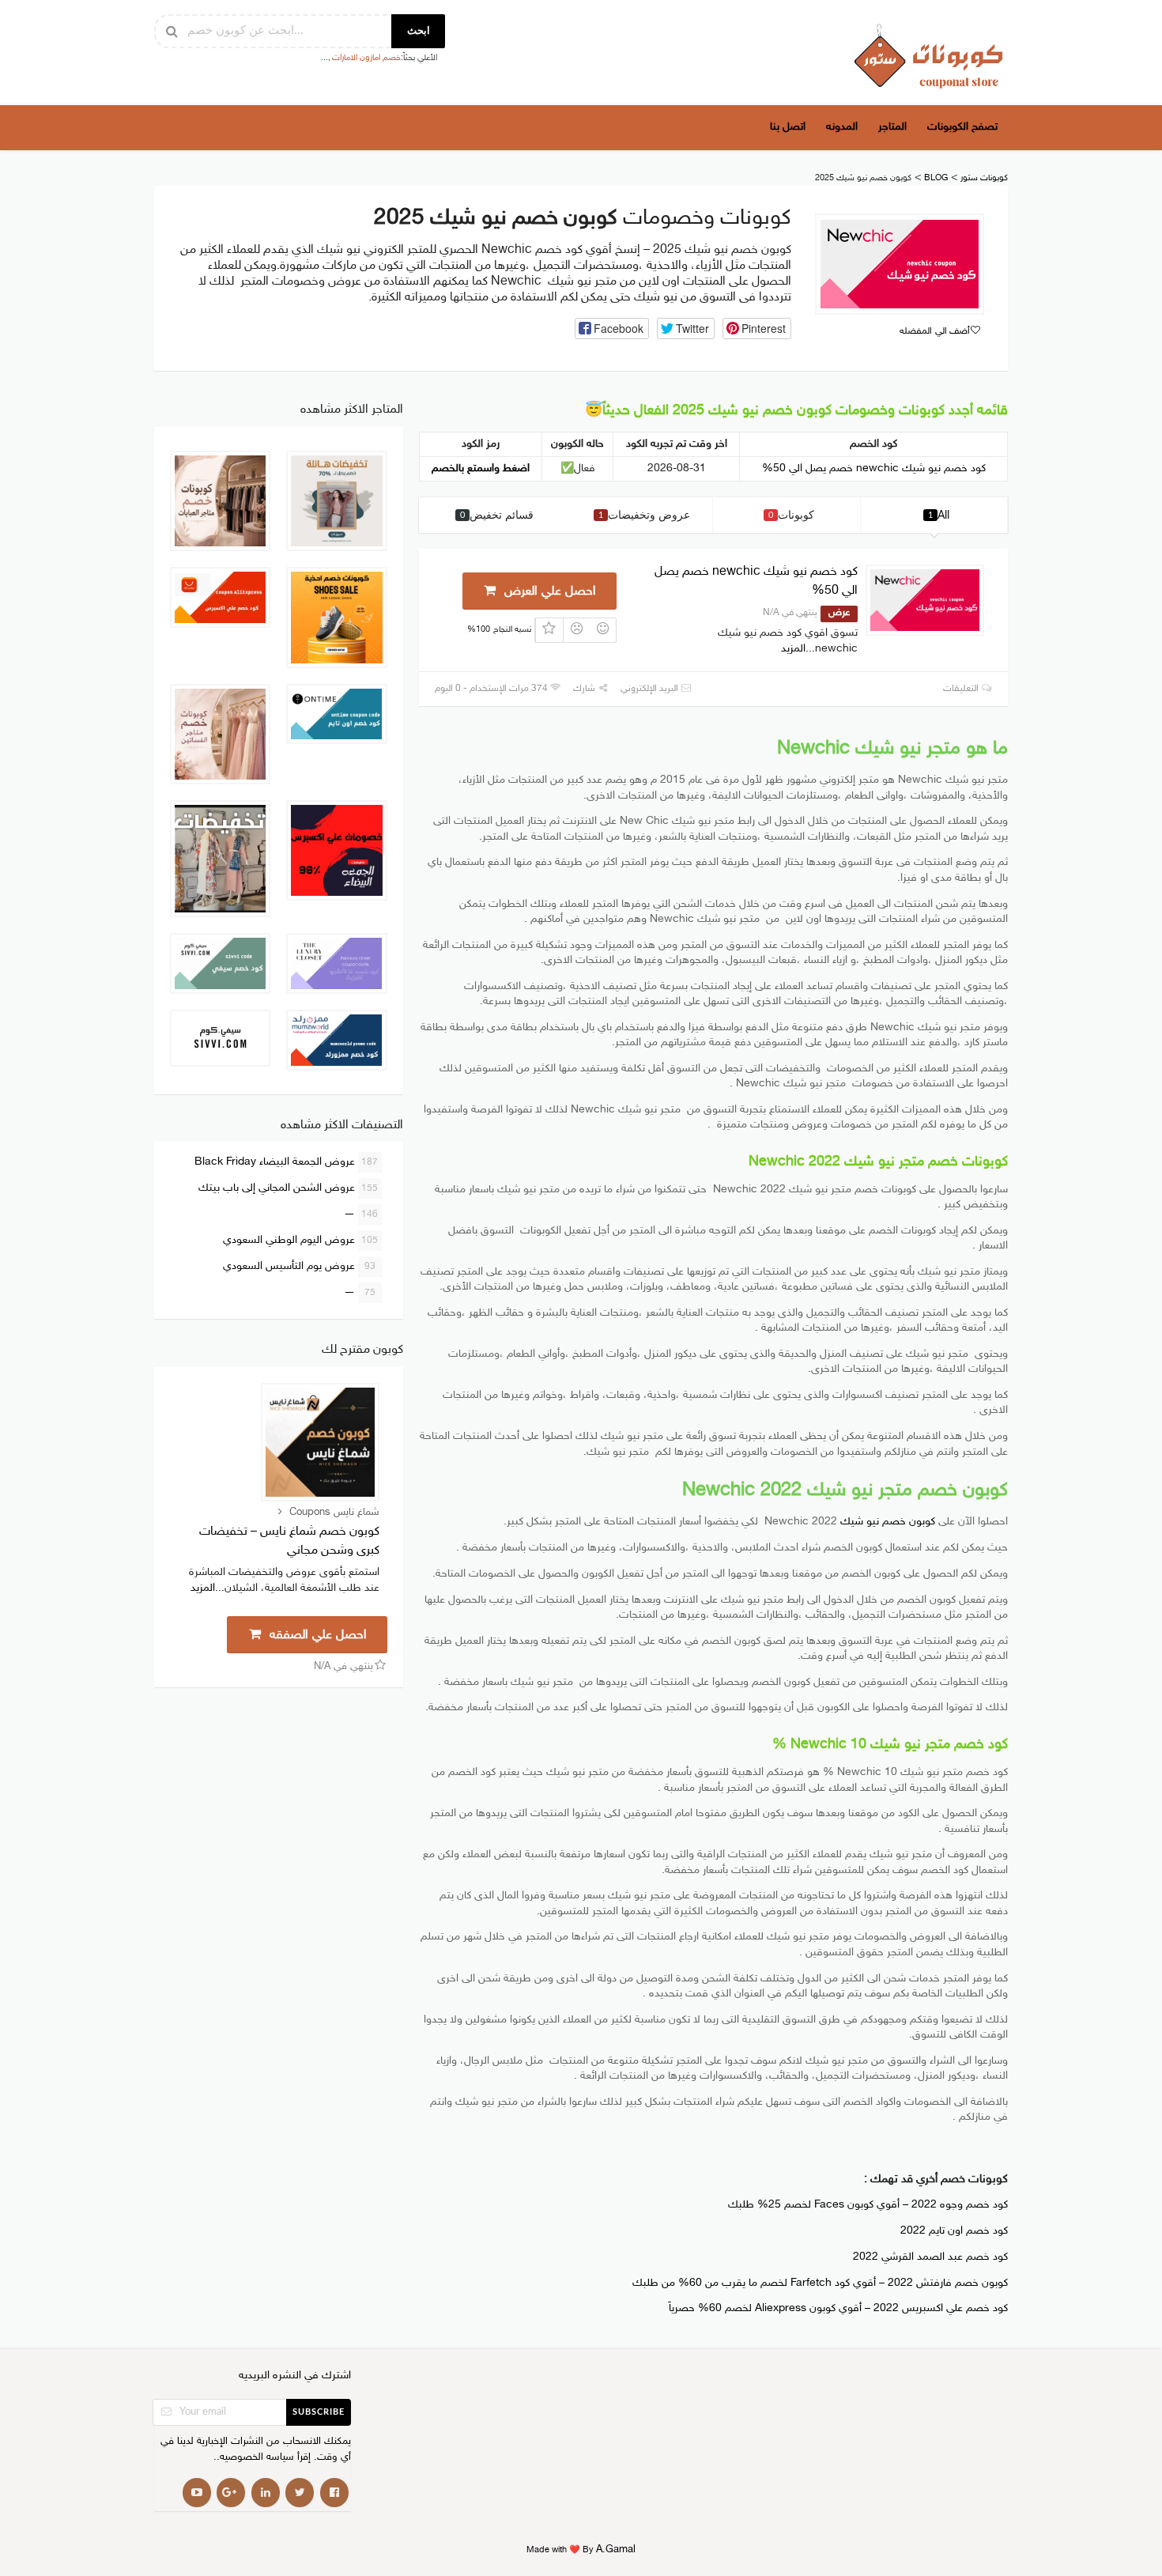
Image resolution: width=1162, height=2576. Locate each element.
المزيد (793, 649)
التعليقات (962, 689)
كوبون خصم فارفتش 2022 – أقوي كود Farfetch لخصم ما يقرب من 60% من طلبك (820, 2283)
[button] (612, 329)
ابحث (419, 31)
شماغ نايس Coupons (334, 1513)
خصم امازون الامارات (366, 58)
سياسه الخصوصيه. (255, 2458)
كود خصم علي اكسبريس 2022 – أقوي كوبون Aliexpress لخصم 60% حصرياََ (838, 2309)
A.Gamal (616, 2550)
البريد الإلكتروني (651, 689)
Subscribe (319, 2412)
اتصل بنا (788, 127)
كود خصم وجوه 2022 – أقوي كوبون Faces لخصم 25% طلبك (868, 2205)
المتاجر (892, 127)
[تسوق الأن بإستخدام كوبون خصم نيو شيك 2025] (900, 264)
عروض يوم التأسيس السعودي (299, 1266)
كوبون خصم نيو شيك (888, 1522)
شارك (585, 689)
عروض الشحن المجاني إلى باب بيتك (289, 1188)
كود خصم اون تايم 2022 (954, 2231)
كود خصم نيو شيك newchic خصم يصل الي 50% (874, 468)
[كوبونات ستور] (929, 56)
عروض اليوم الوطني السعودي (301, 1240)
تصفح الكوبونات (962, 127)
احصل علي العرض (548, 592)
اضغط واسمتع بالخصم (481, 468)
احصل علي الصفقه (316, 1635)
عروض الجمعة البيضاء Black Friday (287, 1162)
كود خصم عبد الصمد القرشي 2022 (930, 2257)
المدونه (842, 127)
